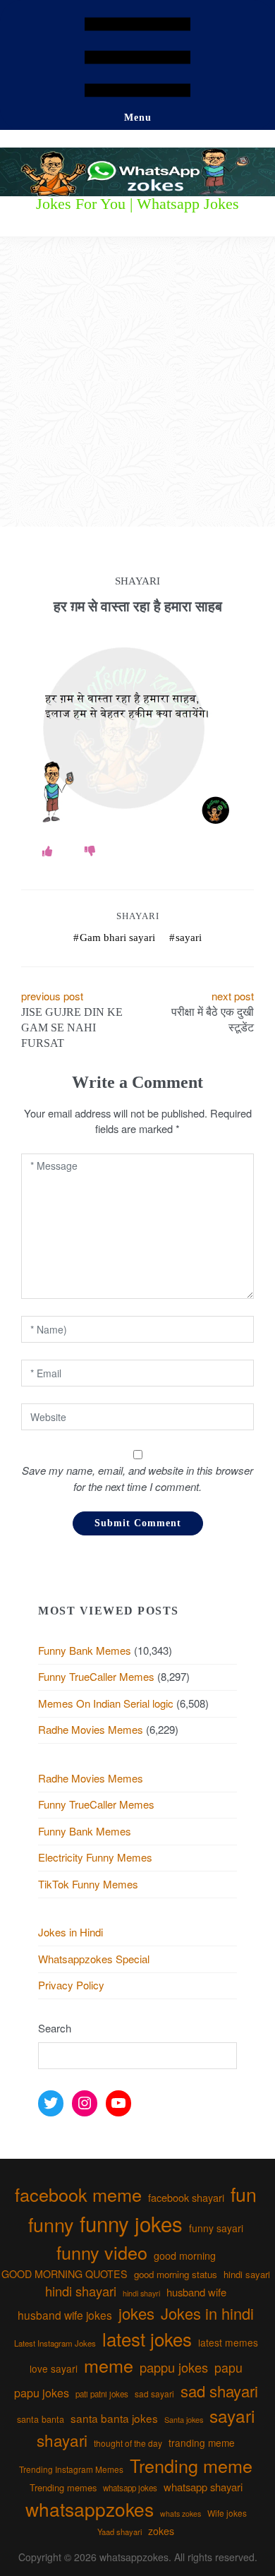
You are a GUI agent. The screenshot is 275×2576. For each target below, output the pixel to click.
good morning (185, 2256)
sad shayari (219, 2391)
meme (109, 2365)
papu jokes (42, 2392)
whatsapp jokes (130, 2488)
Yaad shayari (120, 2532)
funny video (102, 2252)
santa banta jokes (114, 2418)
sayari (189, 937)
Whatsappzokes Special (94, 1959)
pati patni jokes (102, 2394)
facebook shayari (186, 2197)
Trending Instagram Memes (71, 2469)
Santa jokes (184, 2419)
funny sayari (216, 2228)
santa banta (41, 2419)
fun (244, 2194)
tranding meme (202, 2443)
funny (51, 2224)
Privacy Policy (71, 1985)
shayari (62, 2440)
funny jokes (131, 2223)
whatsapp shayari (203, 2487)
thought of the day (128, 2443)
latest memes (228, 2342)
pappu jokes (174, 2367)
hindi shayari (81, 2291)
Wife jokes (227, 2513)
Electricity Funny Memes (95, 1857)
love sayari (54, 2368)
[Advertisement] (137, 382)
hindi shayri (141, 2293)
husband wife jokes (65, 2315)
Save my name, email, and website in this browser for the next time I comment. (137, 1478)
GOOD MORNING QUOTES (65, 2274)
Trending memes (63, 2487)
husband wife (196, 2292)
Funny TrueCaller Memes (96, 1676)
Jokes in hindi (207, 2313)
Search (55, 2028)
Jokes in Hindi (71, 1932)
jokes (136, 2313)
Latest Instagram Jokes (55, 2343)
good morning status (176, 2274)
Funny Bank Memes (85, 1650)
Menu (138, 118)
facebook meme (78, 2194)
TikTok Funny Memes (88, 1884)
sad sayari (154, 2394)
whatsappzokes (90, 2509)
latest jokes (147, 2338)
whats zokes (181, 2514)
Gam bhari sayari (117, 937)
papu (228, 2367)
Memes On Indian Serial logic (106, 1703)
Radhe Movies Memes (91, 1729)
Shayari (138, 916)
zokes (161, 2531)
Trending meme (191, 2465)
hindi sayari (247, 2274)
